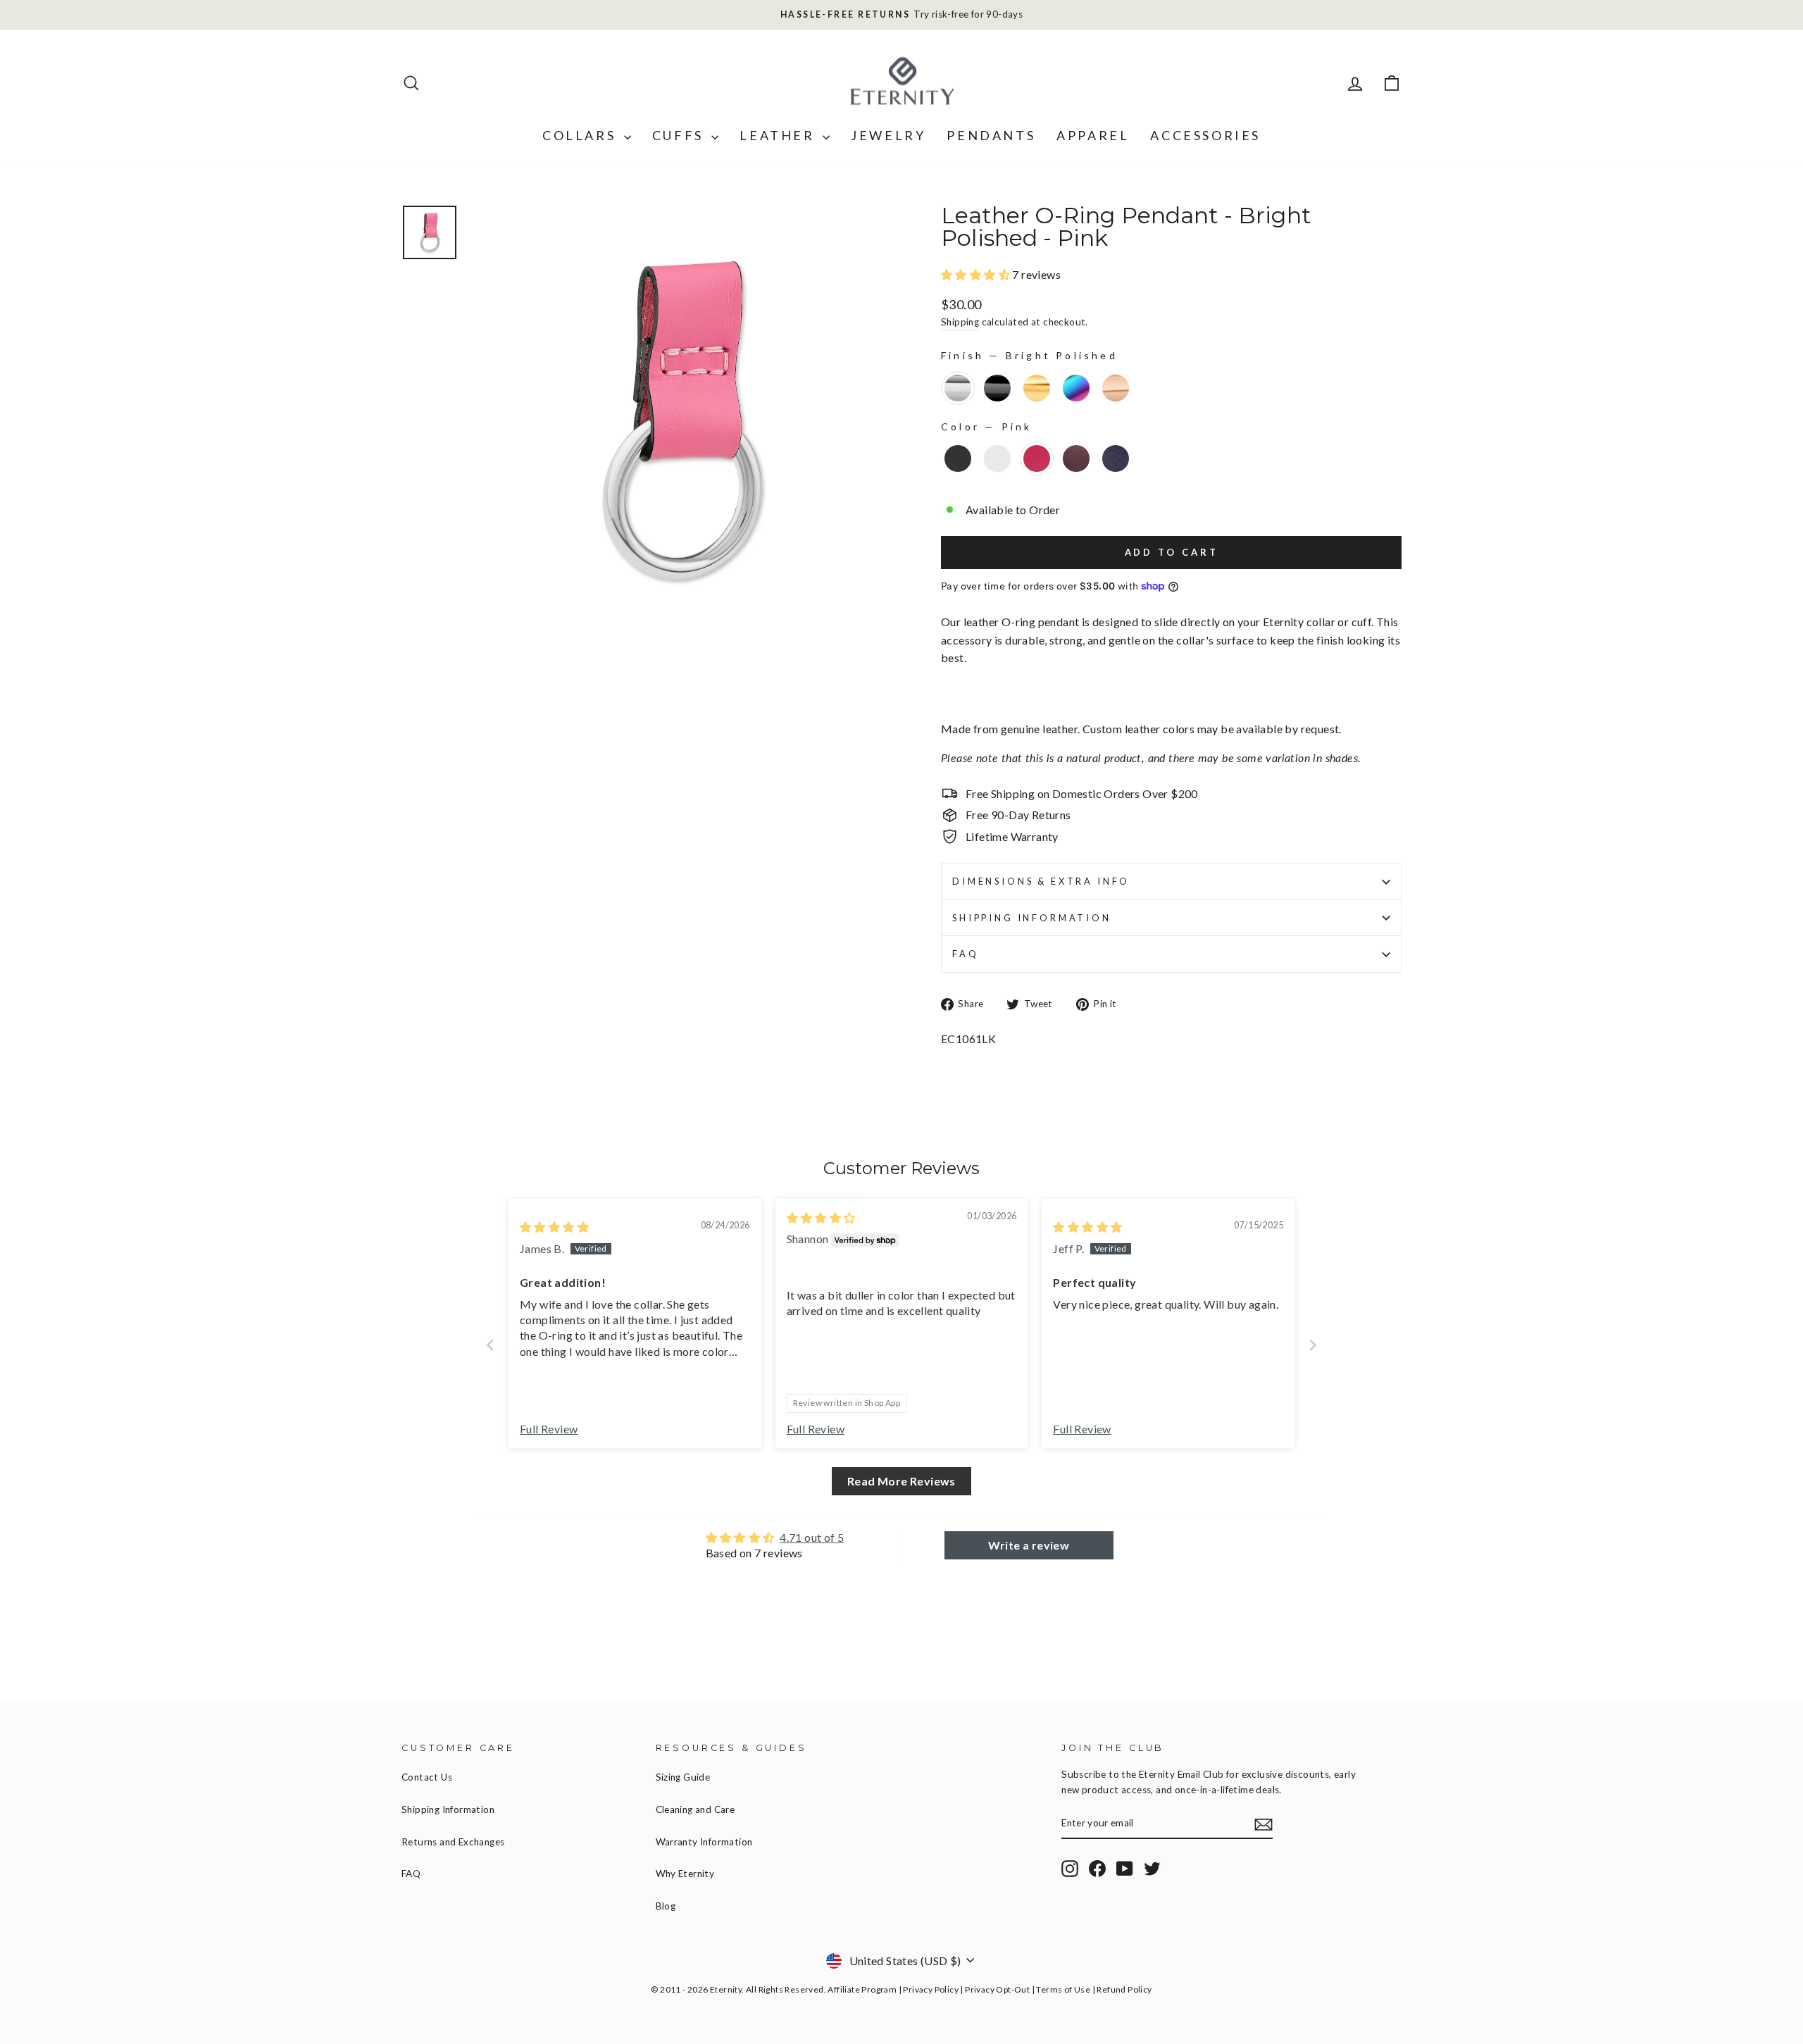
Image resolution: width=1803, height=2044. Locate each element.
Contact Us (427, 1777)
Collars (581, 135)
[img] (554, 1227)
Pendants (991, 135)
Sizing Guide (683, 1777)
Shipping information (1032, 918)
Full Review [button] (549, 1429)
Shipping (960, 322)
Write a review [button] (1029, 1545)
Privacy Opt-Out (997, 1989)
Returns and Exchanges (453, 1842)
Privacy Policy (931, 1989)
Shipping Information (448, 1809)
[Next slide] (1313, 1345)
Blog (666, 1906)
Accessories (1205, 135)
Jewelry (888, 135)
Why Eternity (685, 1874)
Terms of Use (1063, 1989)
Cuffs (680, 135)
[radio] (958, 388)
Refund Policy (1124, 1989)
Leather (779, 135)
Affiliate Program (862, 1989)
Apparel (1093, 135)
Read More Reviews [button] (901, 1481)
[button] (977, 274)
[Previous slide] (490, 1345)
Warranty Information (704, 1842)
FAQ (966, 954)
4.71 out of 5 (812, 1537)
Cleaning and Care (695, 1809)
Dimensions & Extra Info (1041, 881)
